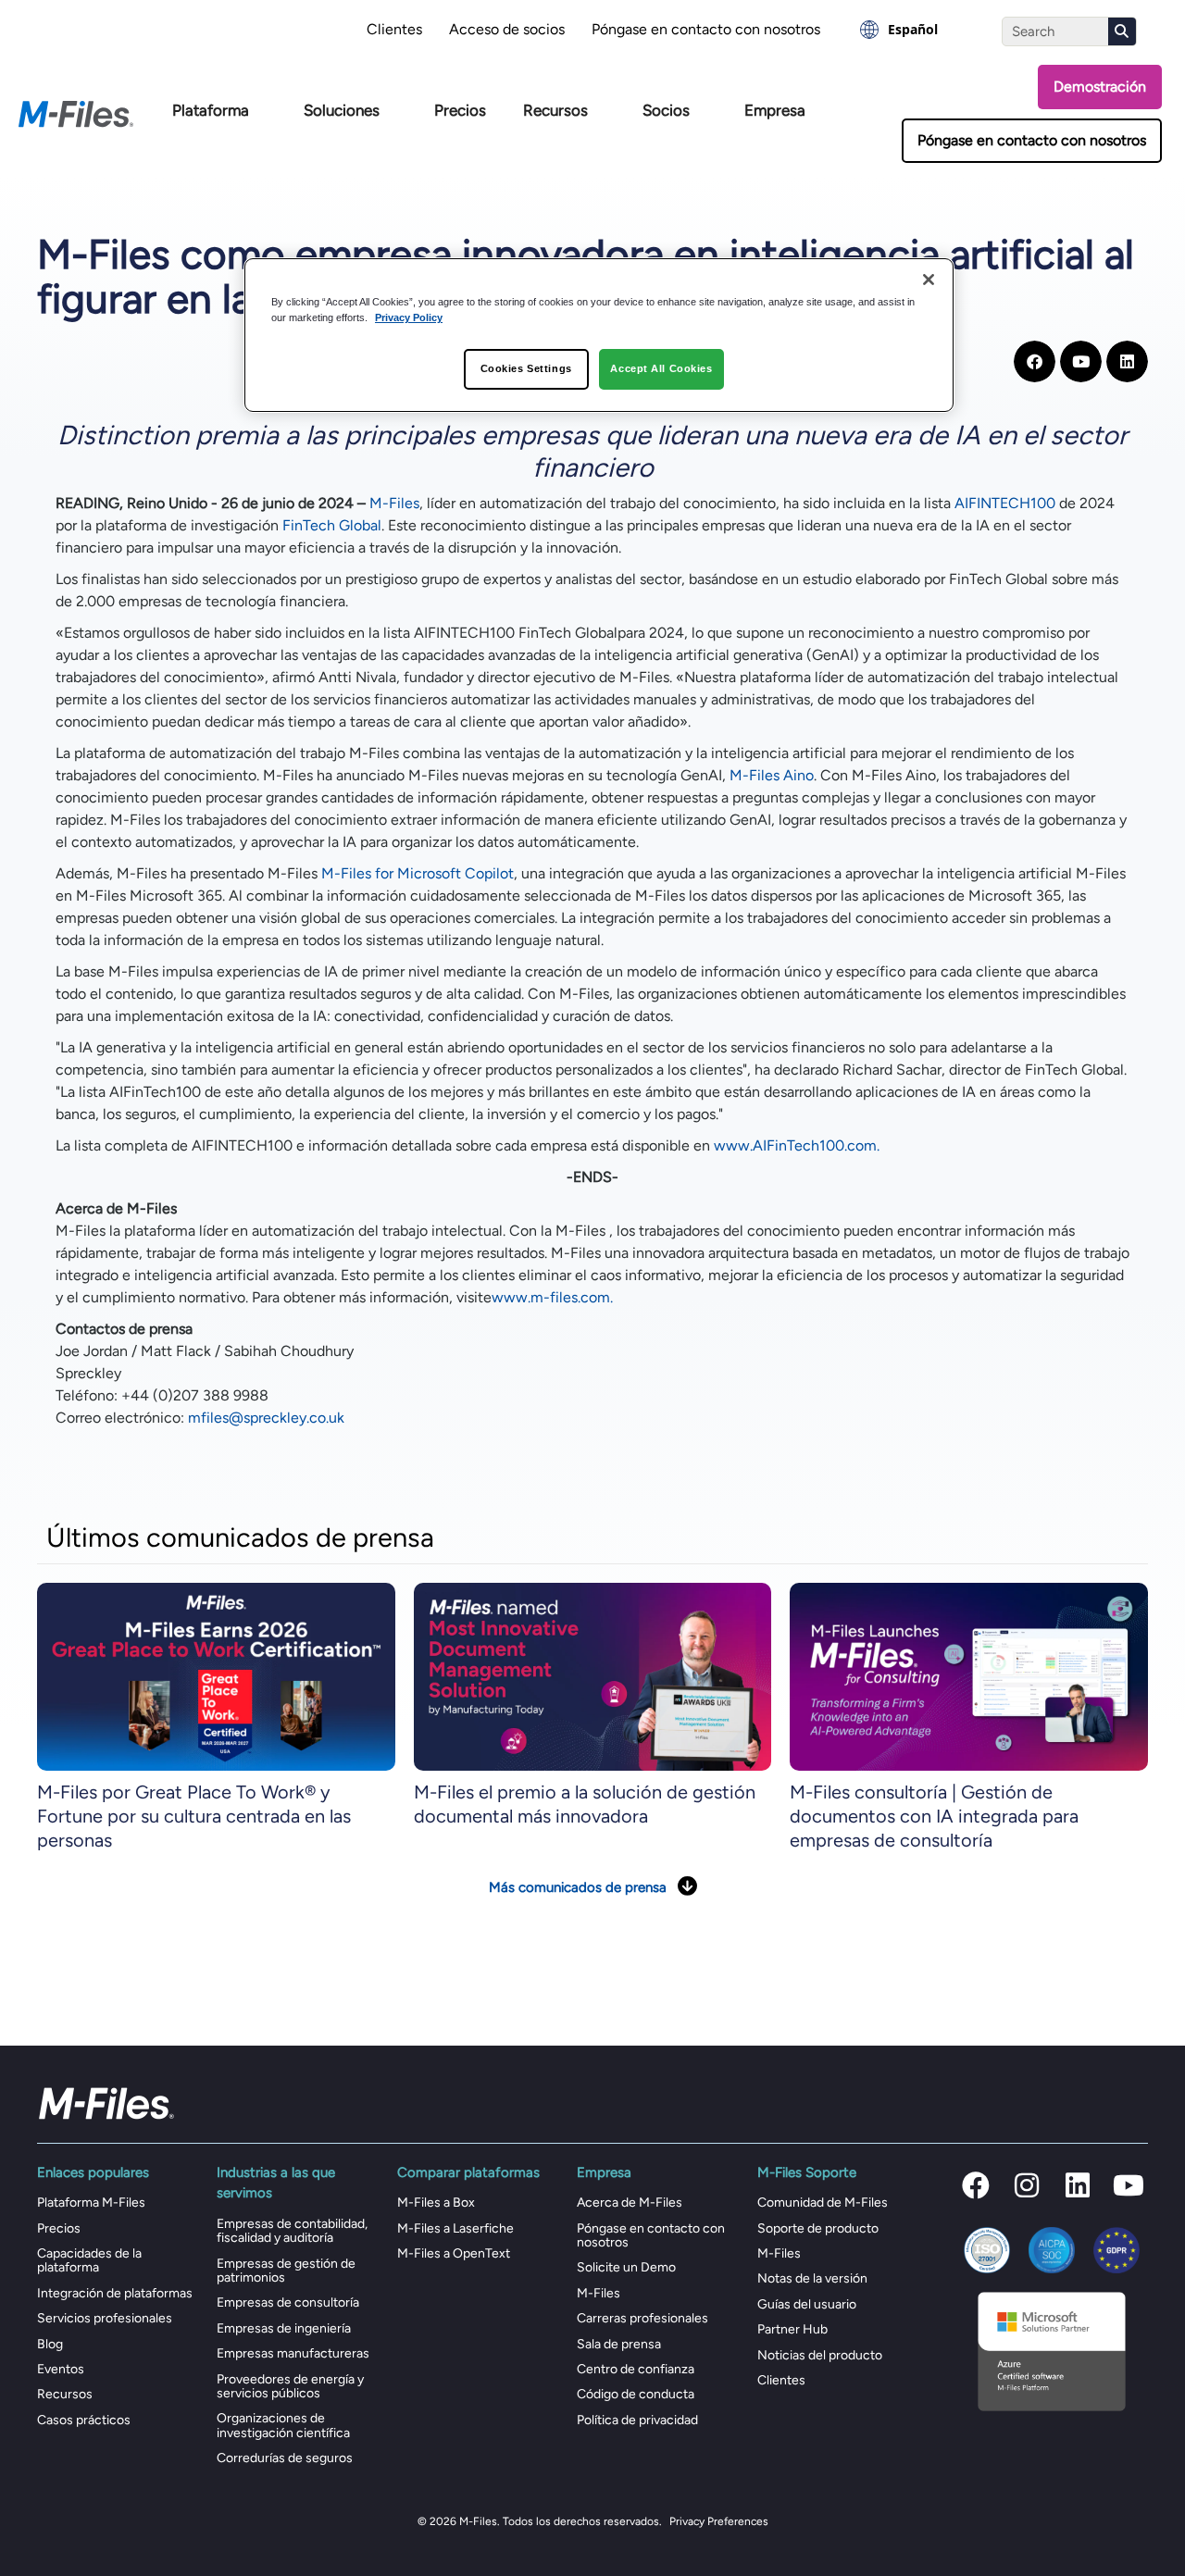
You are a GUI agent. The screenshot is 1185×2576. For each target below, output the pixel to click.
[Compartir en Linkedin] (1127, 361)
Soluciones (342, 110)
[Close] (929, 280)
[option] (899, 30)
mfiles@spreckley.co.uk (266, 1418)
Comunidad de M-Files (823, 2203)
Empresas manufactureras (293, 2353)
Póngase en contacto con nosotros (706, 29)
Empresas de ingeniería (284, 2328)
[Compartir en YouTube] (1081, 361)
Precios (460, 110)
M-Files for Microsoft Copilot (418, 873)
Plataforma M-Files (91, 2203)
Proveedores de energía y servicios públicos (290, 2386)
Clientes (394, 29)
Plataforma (211, 110)
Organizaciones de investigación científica (283, 2425)
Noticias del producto (820, 2355)
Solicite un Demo (626, 2267)
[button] (976, 2185)
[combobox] (899, 30)
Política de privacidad (637, 2420)
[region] (599, 335)
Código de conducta (636, 2394)
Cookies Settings (526, 368)
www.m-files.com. (552, 1297)
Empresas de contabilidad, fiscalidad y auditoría (292, 2231)
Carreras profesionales (642, 2318)
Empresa (775, 110)
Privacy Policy (409, 317)
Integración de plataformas (115, 2293)
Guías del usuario (807, 2304)
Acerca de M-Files (630, 2203)
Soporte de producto (818, 2228)
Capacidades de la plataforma (89, 2260)
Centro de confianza (636, 2369)
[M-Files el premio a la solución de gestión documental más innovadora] (593, 1676)
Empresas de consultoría (288, 2302)
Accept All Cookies (661, 368)
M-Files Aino (772, 775)
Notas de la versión (812, 2278)
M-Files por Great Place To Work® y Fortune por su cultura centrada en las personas (194, 1816)
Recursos (555, 110)
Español (913, 29)
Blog (50, 2344)
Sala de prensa (619, 2344)
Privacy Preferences (719, 2521)
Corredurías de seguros (285, 2458)
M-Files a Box (436, 2203)
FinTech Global (332, 525)
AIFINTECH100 (1005, 503)
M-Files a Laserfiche (455, 2228)
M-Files (394, 503)
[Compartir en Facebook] (1035, 361)
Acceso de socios (507, 29)
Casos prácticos (84, 2420)
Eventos (61, 2369)
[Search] (1122, 31)
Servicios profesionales (105, 2318)
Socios (666, 110)
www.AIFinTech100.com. (797, 1145)
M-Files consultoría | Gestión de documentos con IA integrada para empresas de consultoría (934, 1816)
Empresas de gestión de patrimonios (286, 2271)
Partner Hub (792, 2329)
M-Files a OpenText (454, 2253)
